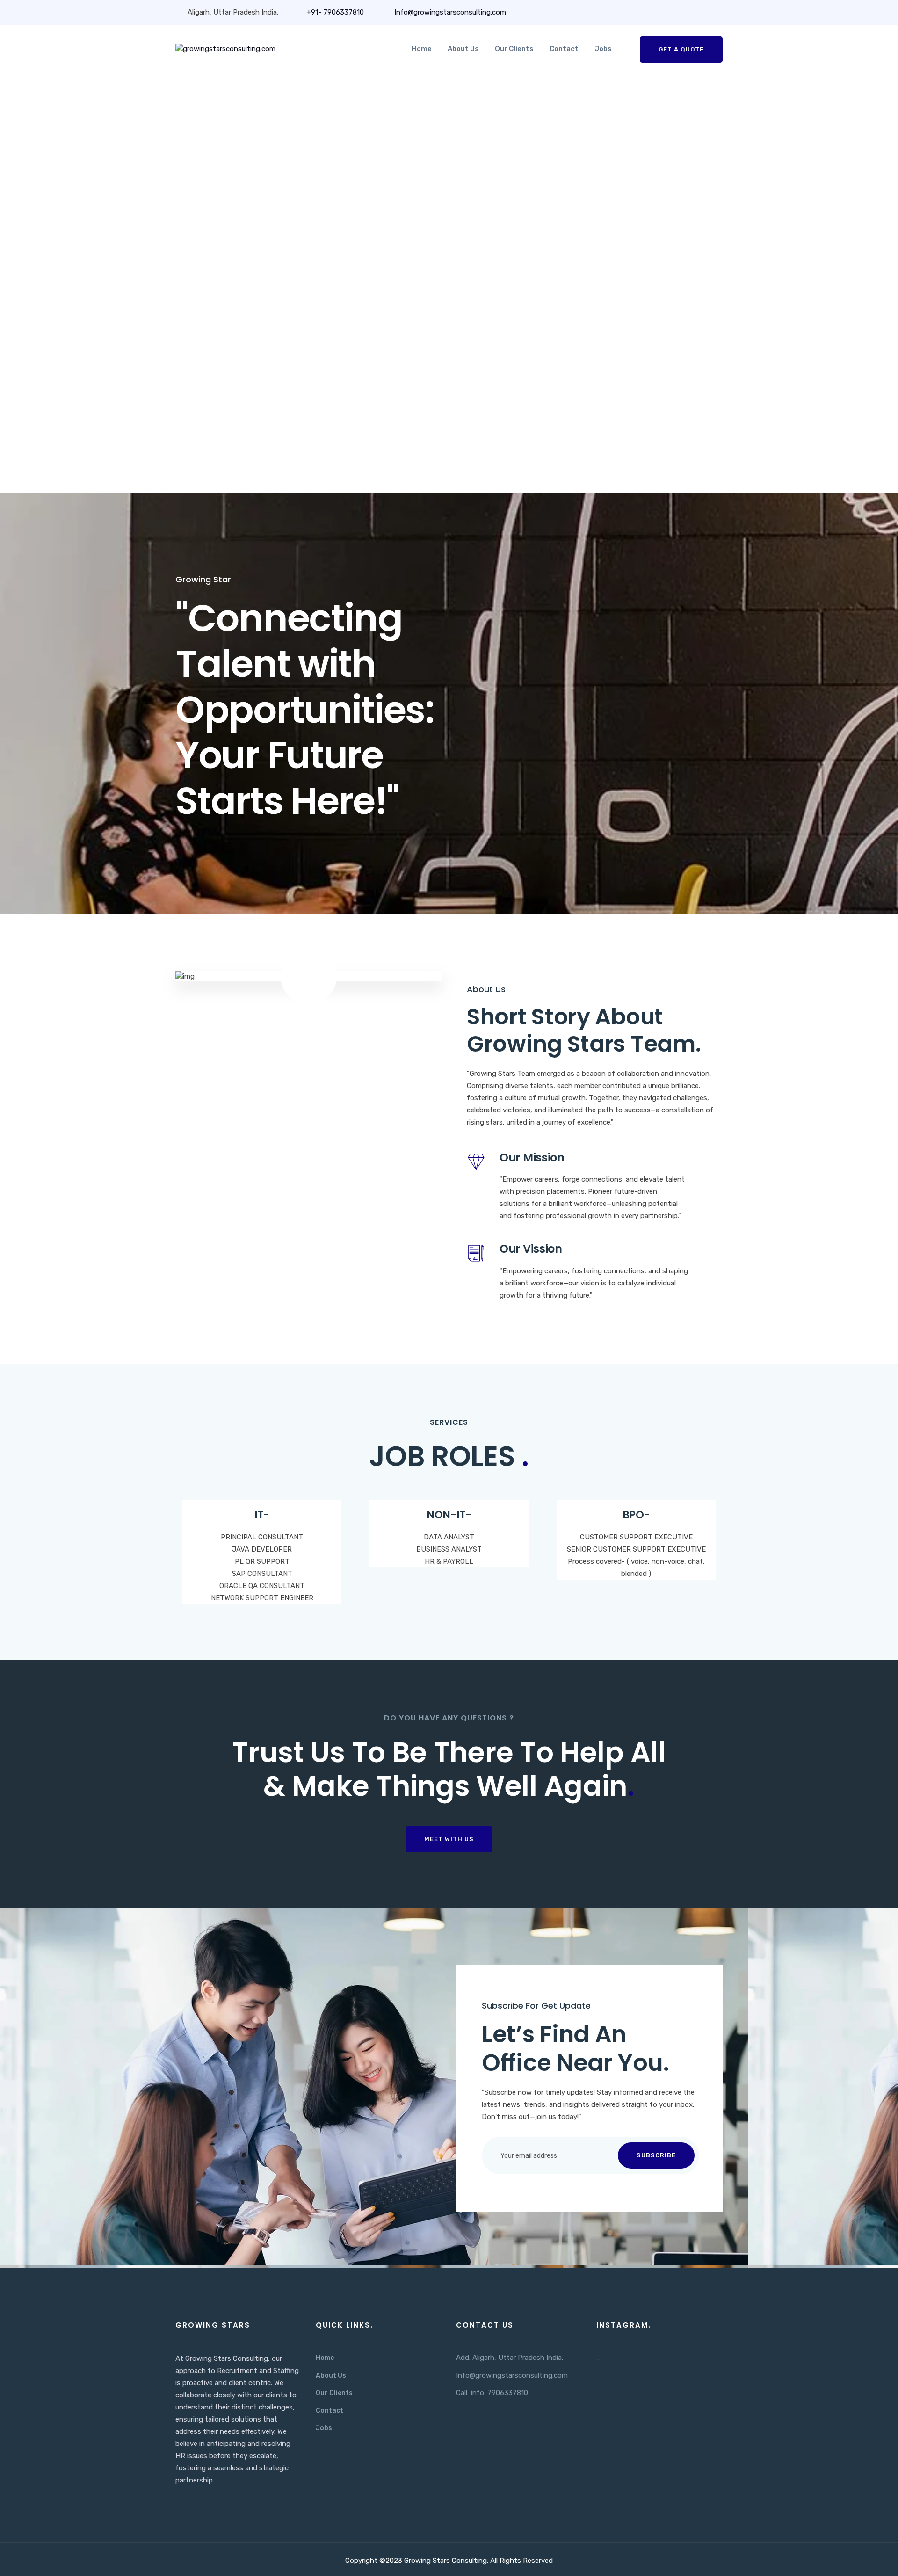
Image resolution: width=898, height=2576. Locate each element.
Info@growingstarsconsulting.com (449, 12)
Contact (564, 49)
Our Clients (514, 49)
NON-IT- (449, 1515)
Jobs (603, 49)
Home (422, 49)
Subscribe (656, 2155)
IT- (262, 1515)
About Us (463, 49)
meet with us (449, 1839)
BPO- (636, 1515)
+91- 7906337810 (335, 12)
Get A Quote (681, 49)
